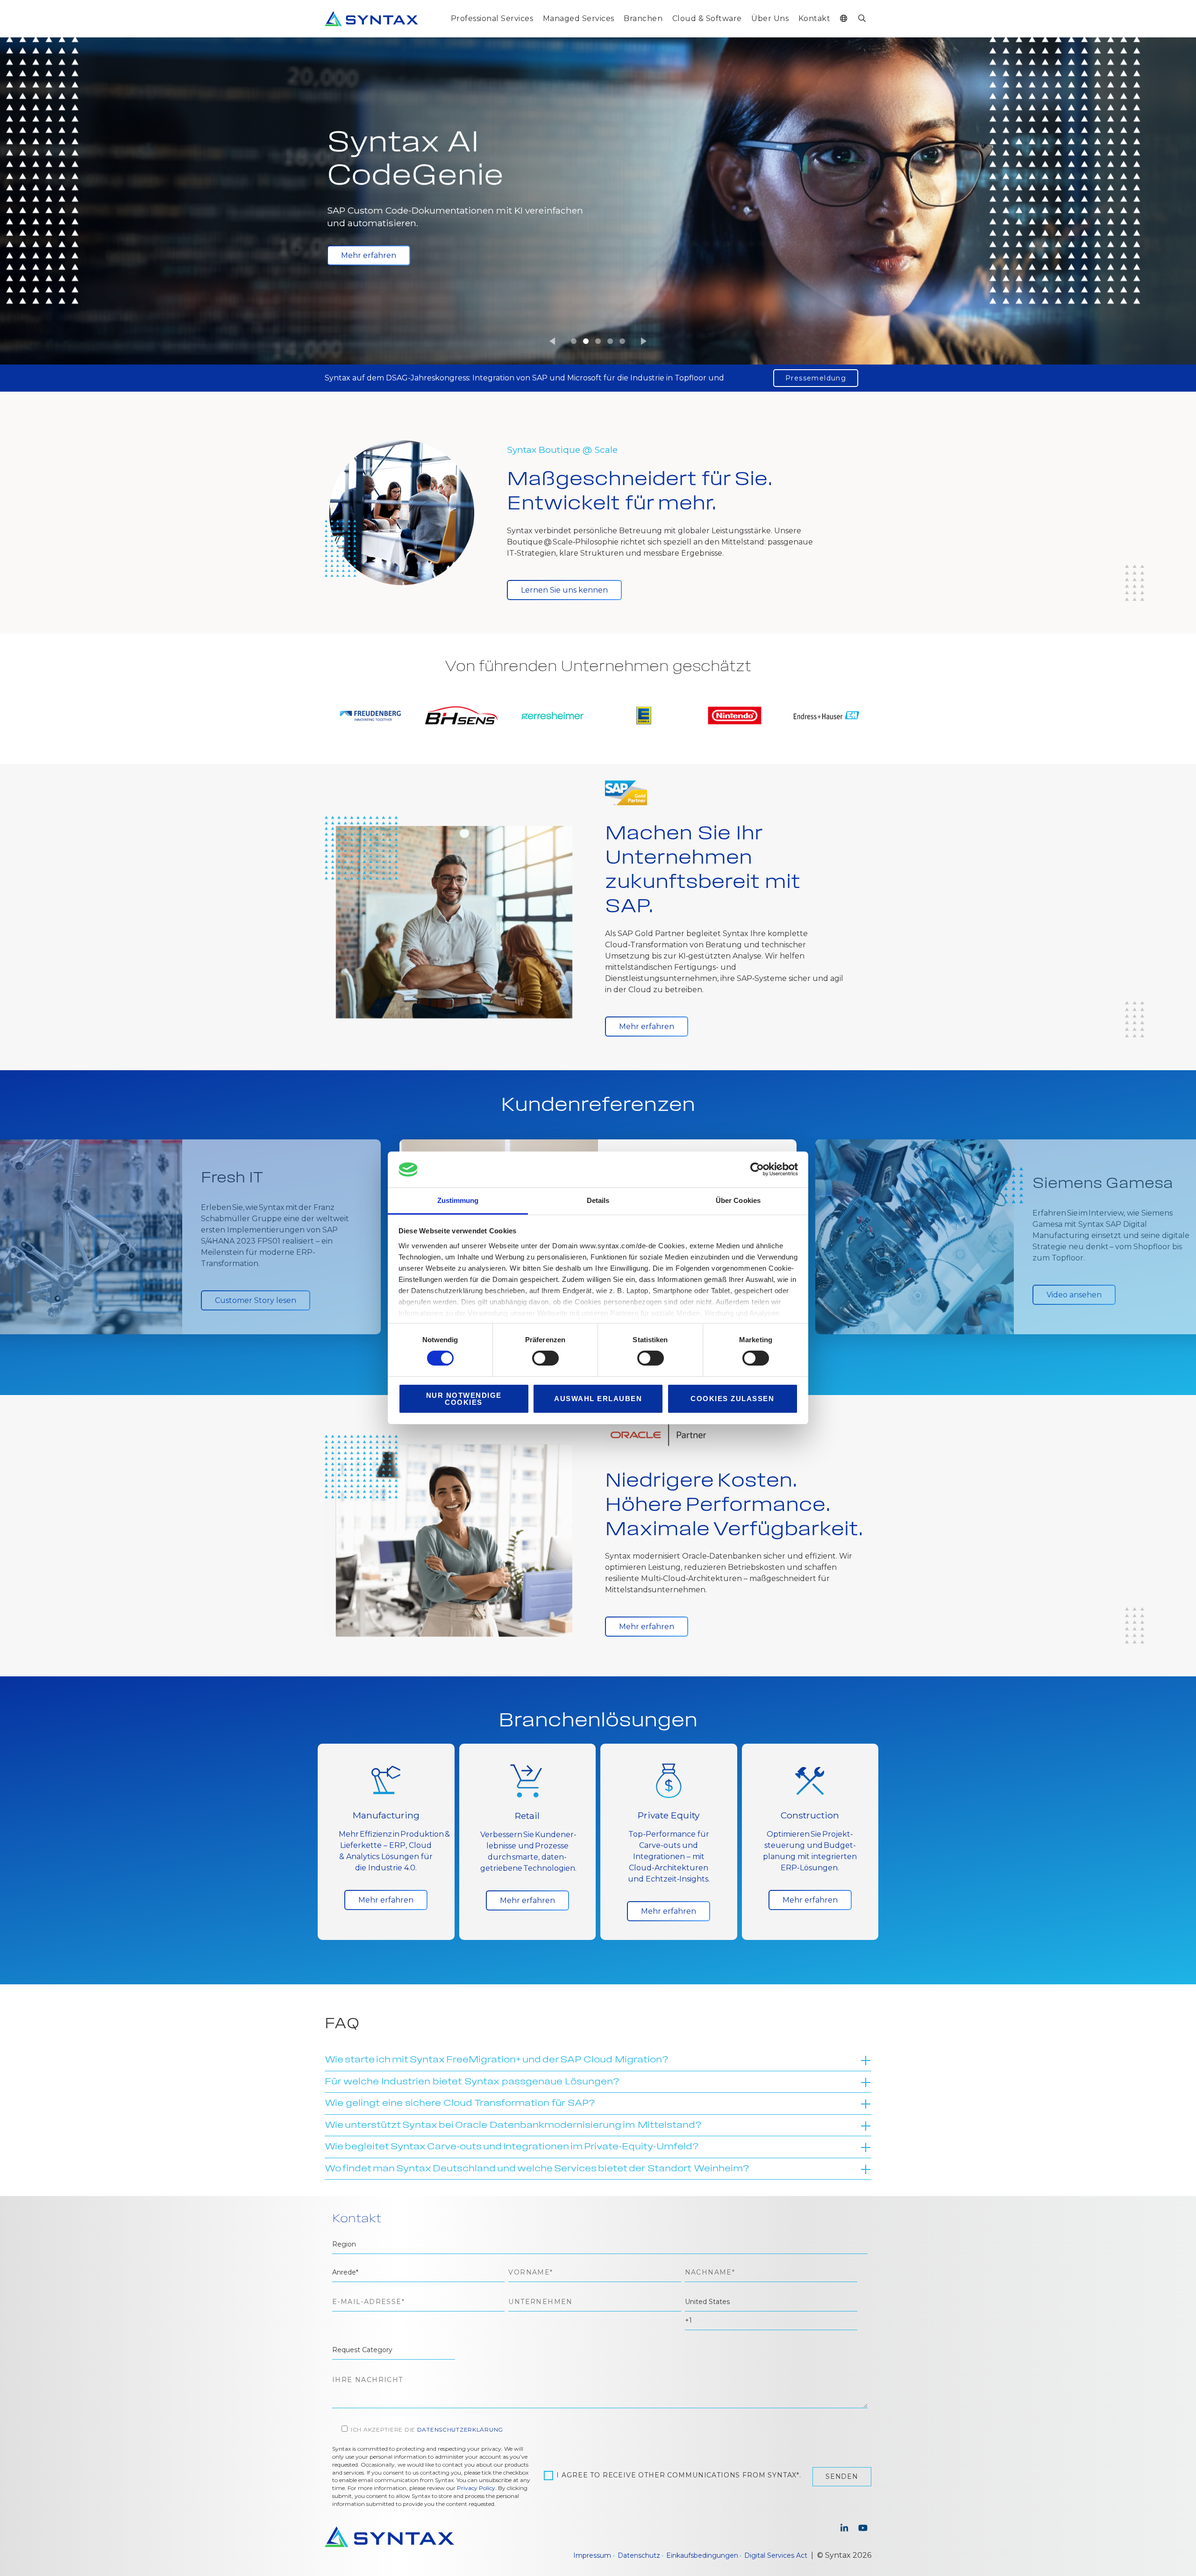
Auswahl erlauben (598, 1399)
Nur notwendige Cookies (464, 1399)
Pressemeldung (816, 378)
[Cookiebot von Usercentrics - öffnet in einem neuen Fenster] (757, 1169)
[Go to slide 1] (574, 341)
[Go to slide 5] (622, 341)
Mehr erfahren (647, 1027)
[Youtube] (863, 2529)
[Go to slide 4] (610, 341)
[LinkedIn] (844, 2529)
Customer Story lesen (382, 245)
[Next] (644, 341)
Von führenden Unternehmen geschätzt (598, 667)
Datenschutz (639, 2555)
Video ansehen (1074, 1295)
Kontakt (814, 18)
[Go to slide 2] (586, 341)
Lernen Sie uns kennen (564, 590)
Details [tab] (598, 1200)
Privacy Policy (476, 2488)
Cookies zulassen (732, 1399)
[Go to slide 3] (598, 341)
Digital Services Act (776, 2555)
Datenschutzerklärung (460, 2429)
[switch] (545, 1358)
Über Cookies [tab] (738, 1200)
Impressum (592, 2555)
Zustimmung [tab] (458, 1200)
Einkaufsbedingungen (702, 2555)
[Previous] (552, 341)
